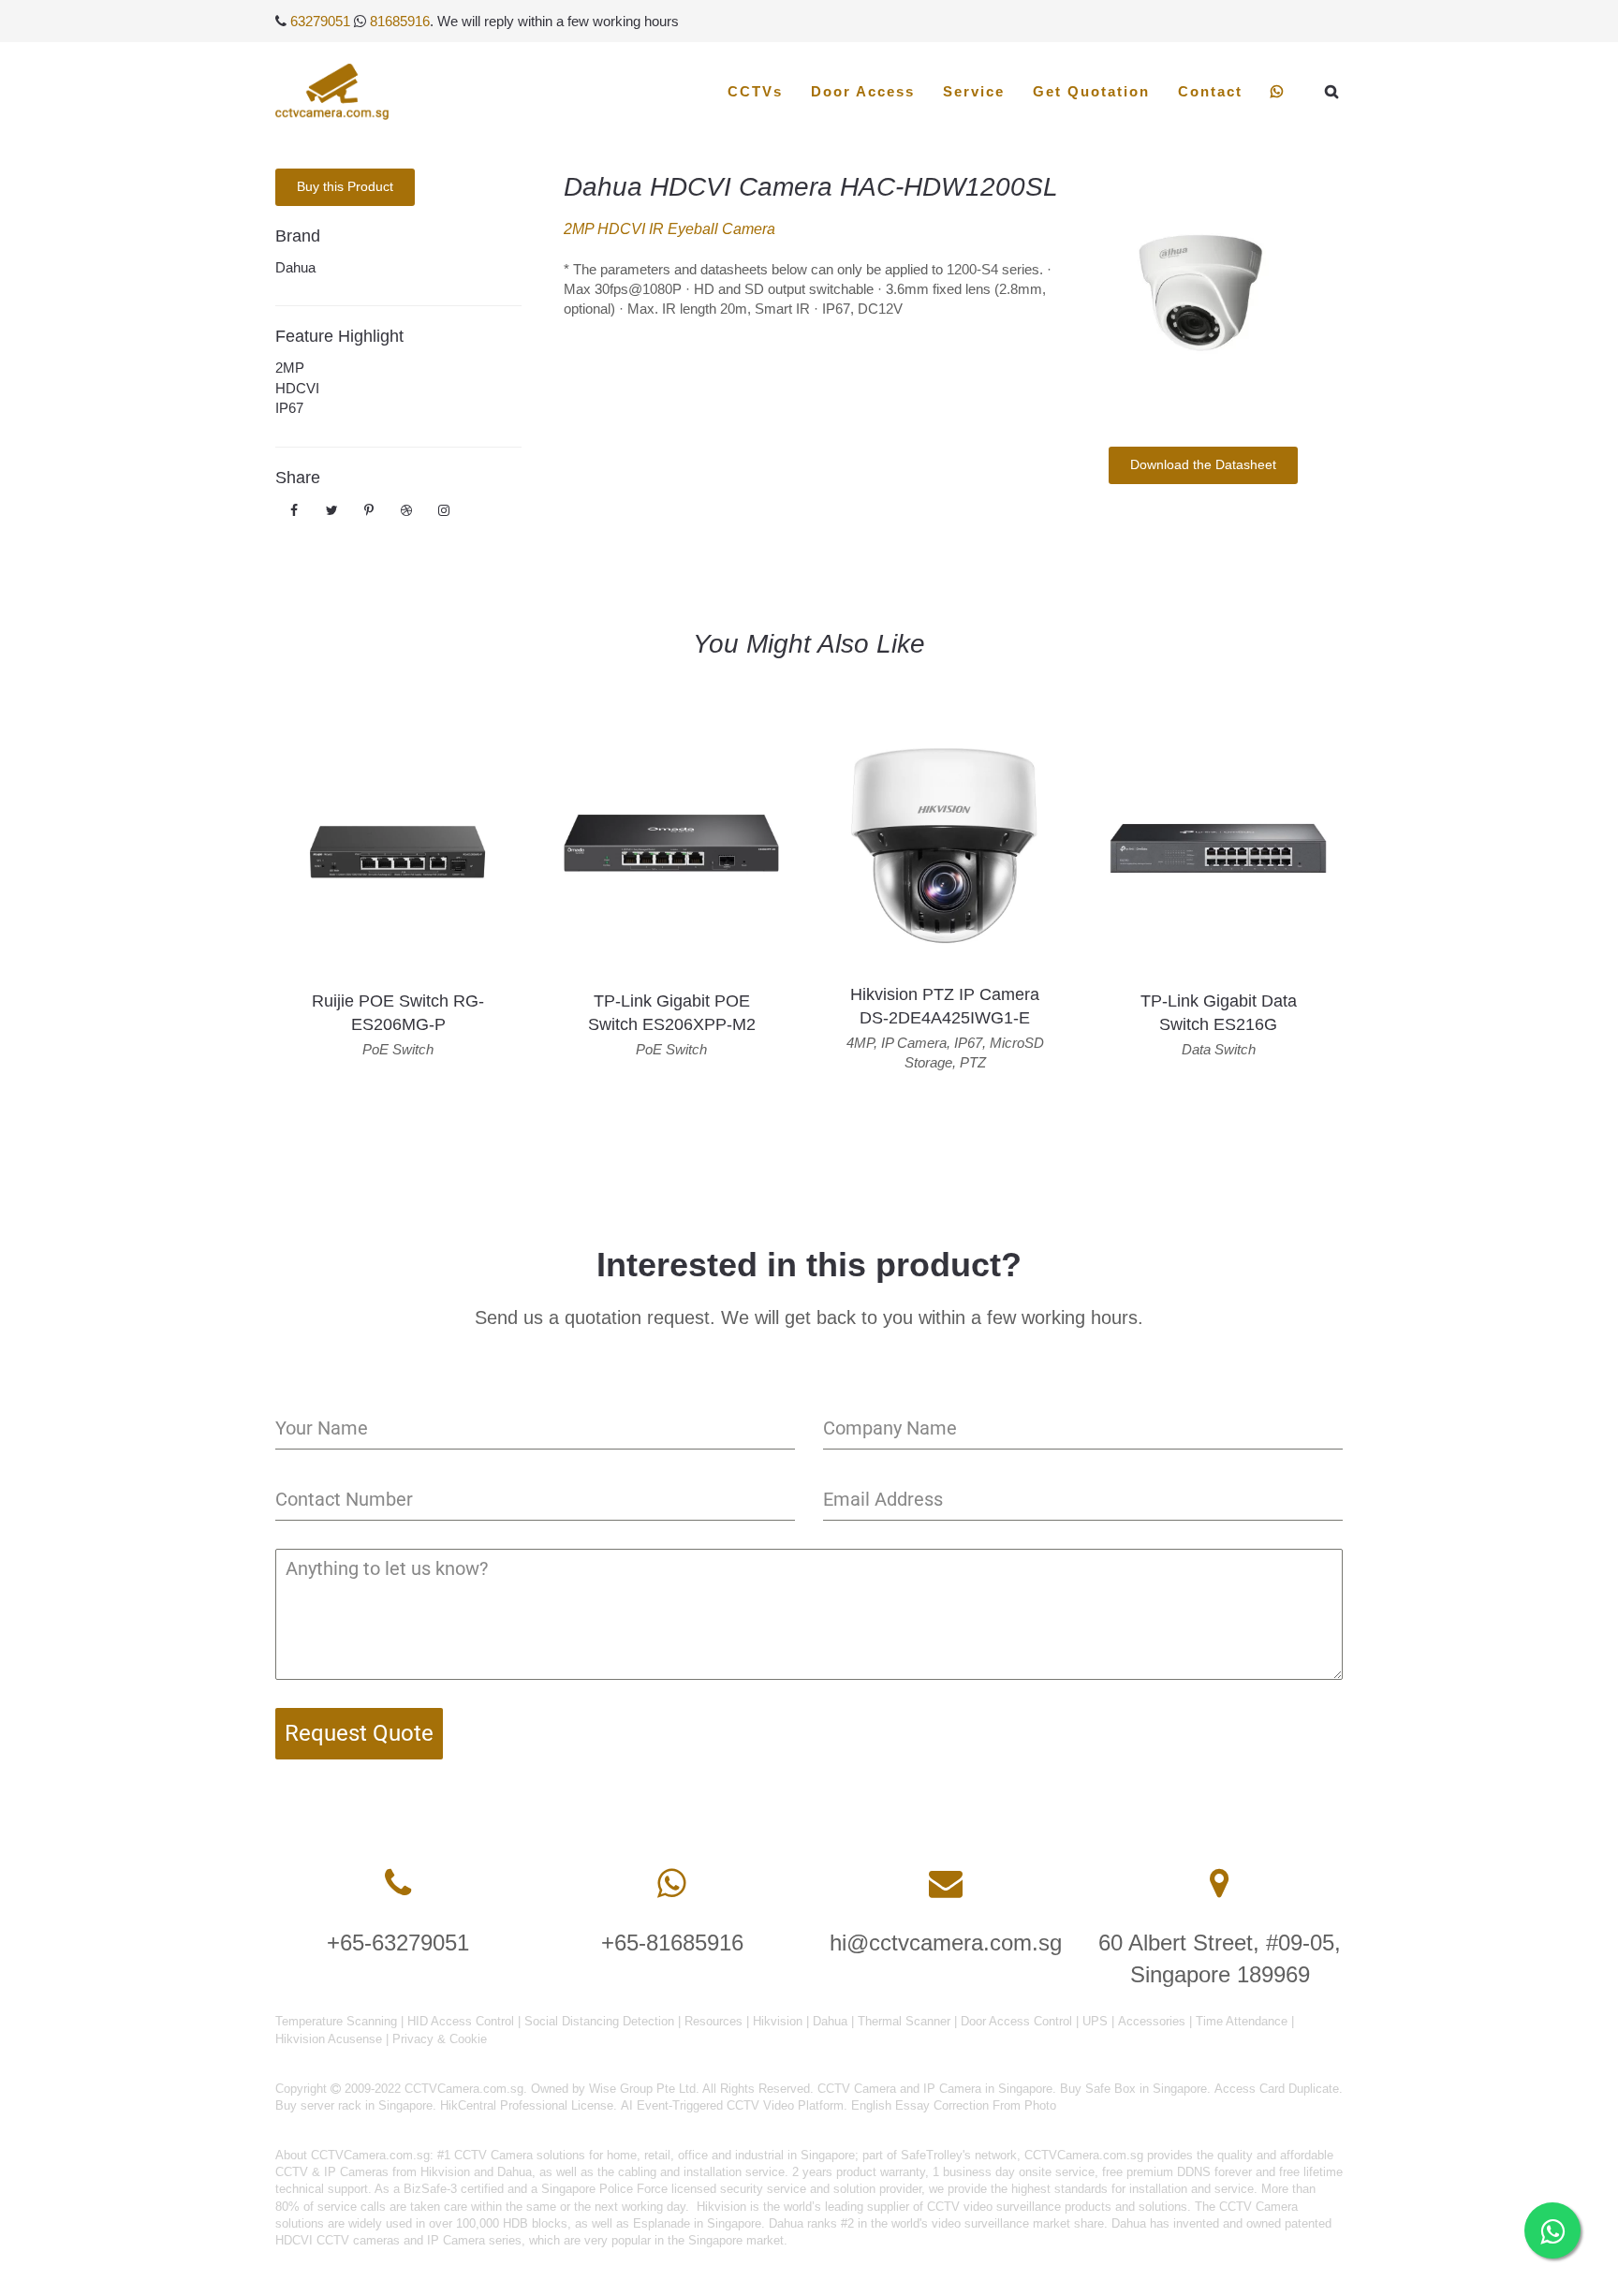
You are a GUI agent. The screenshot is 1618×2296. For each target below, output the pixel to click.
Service (974, 91)
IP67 (289, 408)
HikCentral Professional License (527, 2105)
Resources (713, 2021)
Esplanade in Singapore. (699, 2223)
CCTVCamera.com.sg (370, 2155)
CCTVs (755, 91)
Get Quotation (1091, 91)
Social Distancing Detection (599, 2021)
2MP (290, 368)
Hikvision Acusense (329, 2039)
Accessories (1152, 2021)
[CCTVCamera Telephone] (398, 1884)
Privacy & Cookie (440, 2039)
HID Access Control (461, 2021)
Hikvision (778, 2021)
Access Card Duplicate (1277, 2089)
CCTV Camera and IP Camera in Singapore (935, 2089)
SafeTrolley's (936, 2155)
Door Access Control (1016, 2021)
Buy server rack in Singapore (354, 2105)
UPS (1095, 2021)
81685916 (400, 21)
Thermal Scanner (904, 2021)
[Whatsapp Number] (672, 1884)
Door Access (863, 91)
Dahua (295, 267)
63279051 (320, 21)
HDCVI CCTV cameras (338, 2240)
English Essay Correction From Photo (954, 2105)
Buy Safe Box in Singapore (1133, 2089)
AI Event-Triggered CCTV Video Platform (732, 2105)
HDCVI (297, 388)
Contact (1210, 91)
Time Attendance (1242, 2021)
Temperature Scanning (336, 2021)
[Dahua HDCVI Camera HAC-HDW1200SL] (1203, 294)
